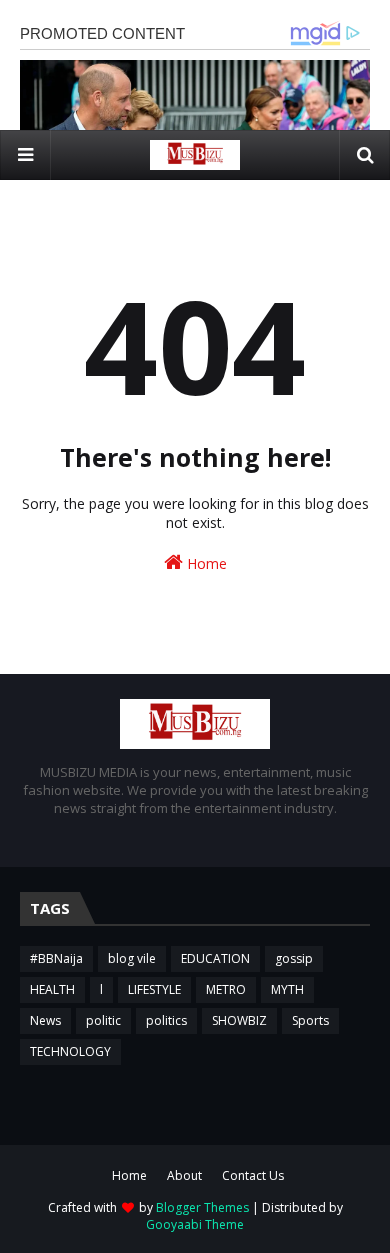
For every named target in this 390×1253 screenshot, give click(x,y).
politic (103, 1020)
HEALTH (52, 989)
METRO (226, 989)
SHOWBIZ (239, 1020)
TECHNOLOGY (70, 1051)
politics (166, 1020)
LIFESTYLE (154, 989)
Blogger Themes (202, 1207)
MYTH (287, 989)
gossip (294, 958)
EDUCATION (215, 958)
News (45, 1020)
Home (205, 563)
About (184, 1175)
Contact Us (253, 1175)
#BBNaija (56, 958)
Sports (310, 1020)
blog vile (132, 958)
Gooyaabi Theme (195, 1224)
